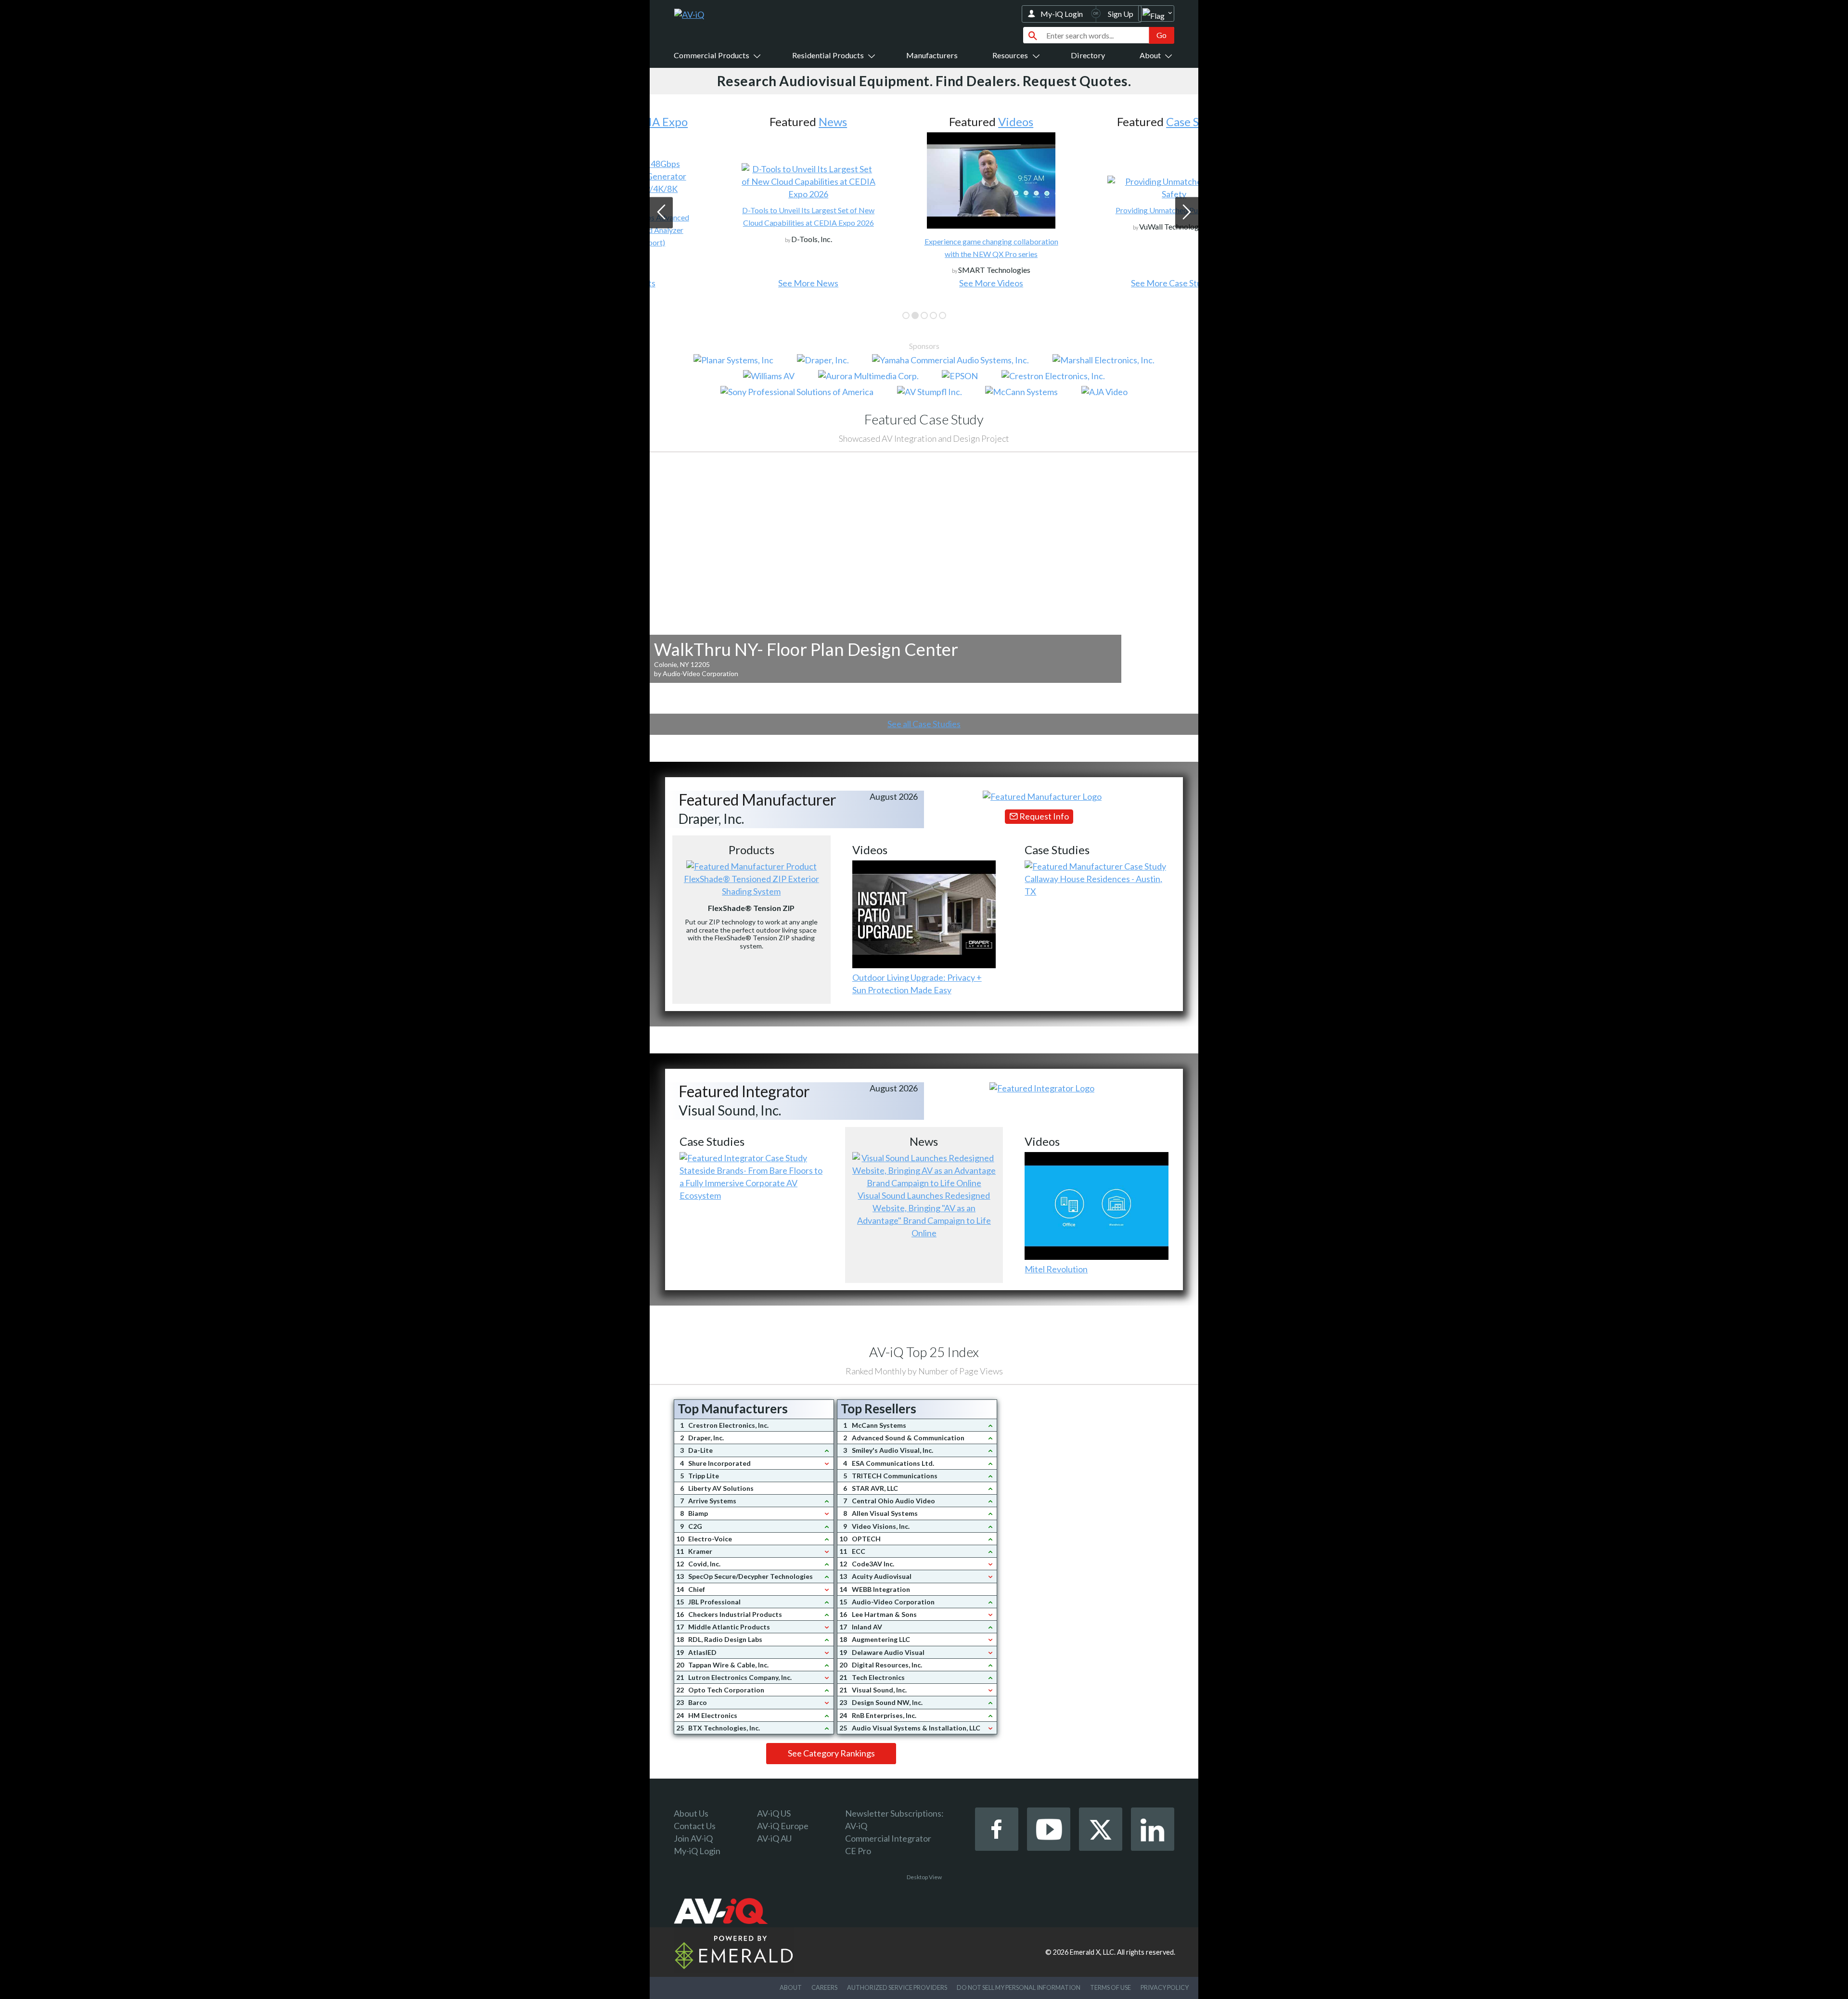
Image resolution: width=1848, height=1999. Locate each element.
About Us (691, 1813)
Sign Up (1121, 14)
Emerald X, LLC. (1093, 1952)
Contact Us (695, 1826)
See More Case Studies (1107, 283)
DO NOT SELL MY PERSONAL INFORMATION (1019, 1987)
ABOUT (791, 1987)
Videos (948, 122)
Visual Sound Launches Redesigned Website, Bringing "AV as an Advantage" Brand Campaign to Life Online (924, 1214)
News (765, 122)
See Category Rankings (831, 1753)
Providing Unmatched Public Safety (1107, 210)
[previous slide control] (661, 212)
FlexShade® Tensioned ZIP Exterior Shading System (751, 885)
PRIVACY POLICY (1165, 1987)
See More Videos (924, 283)
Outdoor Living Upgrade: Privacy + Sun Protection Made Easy (917, 984)
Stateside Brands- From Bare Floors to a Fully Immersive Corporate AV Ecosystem (751, 1183)
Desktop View (924, 1877)
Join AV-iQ (693, 1838)
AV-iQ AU (774, 1838)
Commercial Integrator (888, 1838)
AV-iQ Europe (783, 1826)
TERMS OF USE (1110, 1987)
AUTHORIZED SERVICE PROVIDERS (897, 1987)
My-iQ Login (1062, 14)
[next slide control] (1187, 212)
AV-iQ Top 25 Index (924, 1352)
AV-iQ (856, 1826)
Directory (1088, 55)
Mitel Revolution (1056, 1269)
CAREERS (824, 1987)
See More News (741, 283)
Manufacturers (932, 55)
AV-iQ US (774, 1813)
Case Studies (1131, 122)
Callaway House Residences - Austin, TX (1093, 885)
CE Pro (858, 1851)
